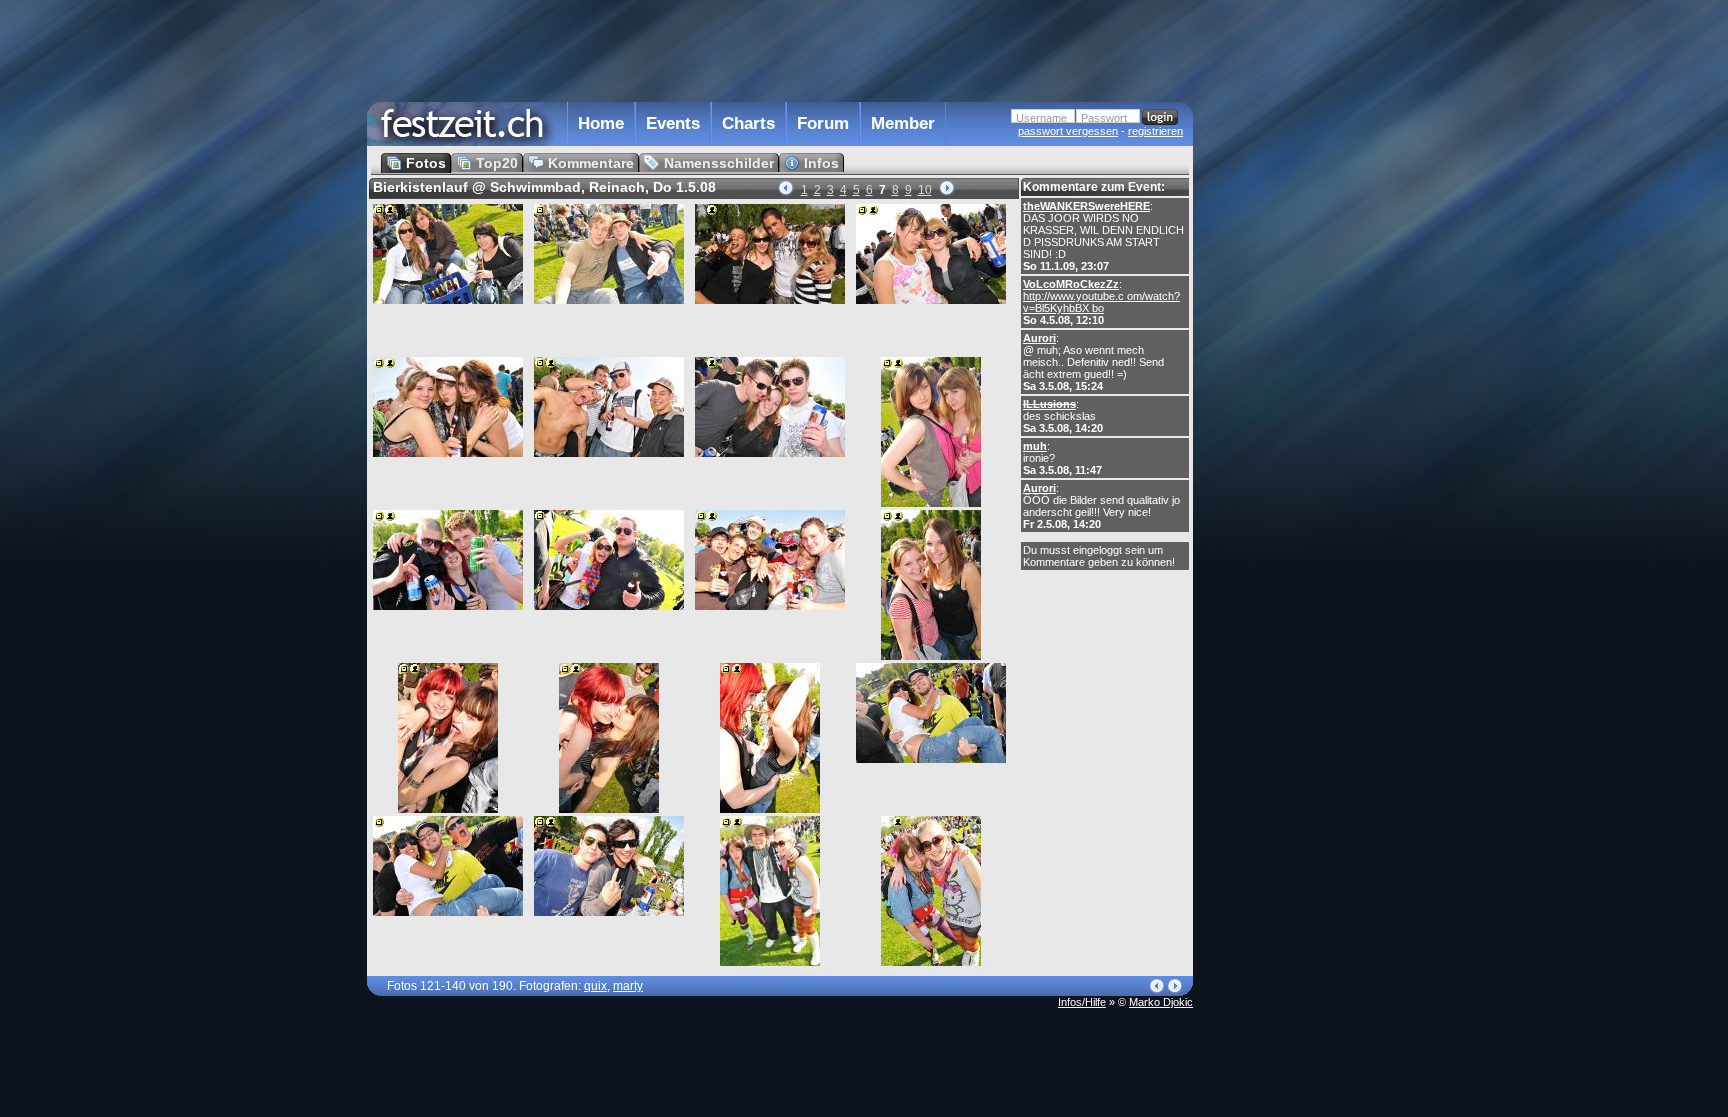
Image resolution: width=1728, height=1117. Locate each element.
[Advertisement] (1281, 403)
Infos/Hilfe (1082, 1002)
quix (595, 986)
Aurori (1039, 338)
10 (925, 190)
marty (628, 986)
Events (673, 123)
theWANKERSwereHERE (1086, 206)
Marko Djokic (1161, 1002)
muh (1035, 446)
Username (1041, 118)
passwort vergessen (1068, 131)
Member (903, 123)
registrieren (1155, 131)
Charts (748, 123)
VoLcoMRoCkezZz (1071, 284)
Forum (823, 123)
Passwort (1104, 118)
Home (601, 123)
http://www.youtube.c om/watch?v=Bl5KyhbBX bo (1101, 302)
